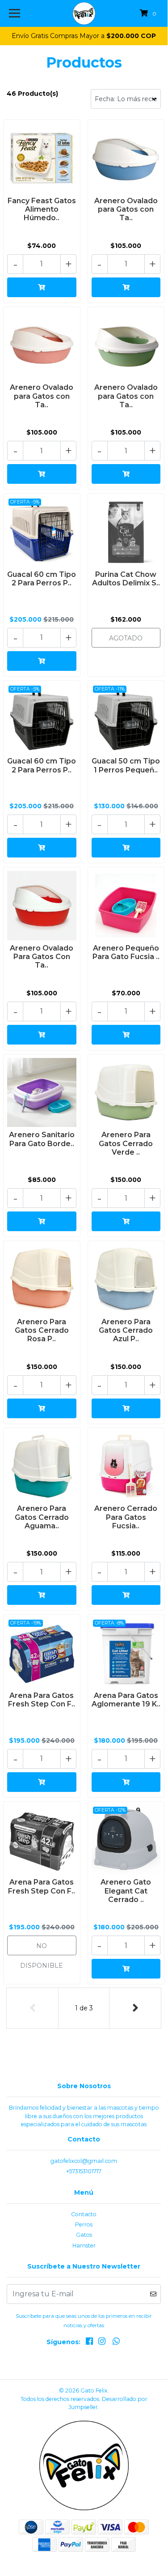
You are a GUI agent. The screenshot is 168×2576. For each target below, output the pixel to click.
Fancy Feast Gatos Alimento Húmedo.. (42, 209)
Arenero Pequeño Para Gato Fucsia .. (126, 952)
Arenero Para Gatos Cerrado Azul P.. (126, 1330)
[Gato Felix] (84, 13)
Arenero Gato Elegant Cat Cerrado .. (126, 1891)
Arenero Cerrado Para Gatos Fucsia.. (126, 1517)
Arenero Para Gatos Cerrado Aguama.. (42, 1517)
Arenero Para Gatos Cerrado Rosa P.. (42, 1330)
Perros (84, 2224)
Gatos (84, 2235)
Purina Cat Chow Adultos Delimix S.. (126, 579)
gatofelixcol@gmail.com (84, 2161)
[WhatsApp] (116, 2343)
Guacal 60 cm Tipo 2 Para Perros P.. (42, 579)
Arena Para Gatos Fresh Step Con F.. (42, 1700)
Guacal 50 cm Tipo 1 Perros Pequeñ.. (126, 765)
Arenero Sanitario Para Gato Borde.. (42, 1139)
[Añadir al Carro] (42, 287)
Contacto (84, 2214)
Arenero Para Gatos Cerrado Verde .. (126, 1143)
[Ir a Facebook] (89, 2343)
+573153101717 (84, 2171)
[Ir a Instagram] (102, 2343)
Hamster (84, 2245)
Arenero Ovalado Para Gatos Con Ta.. (42, 957)
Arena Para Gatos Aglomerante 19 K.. (126, 1700)
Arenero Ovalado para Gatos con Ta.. (126, 209)
